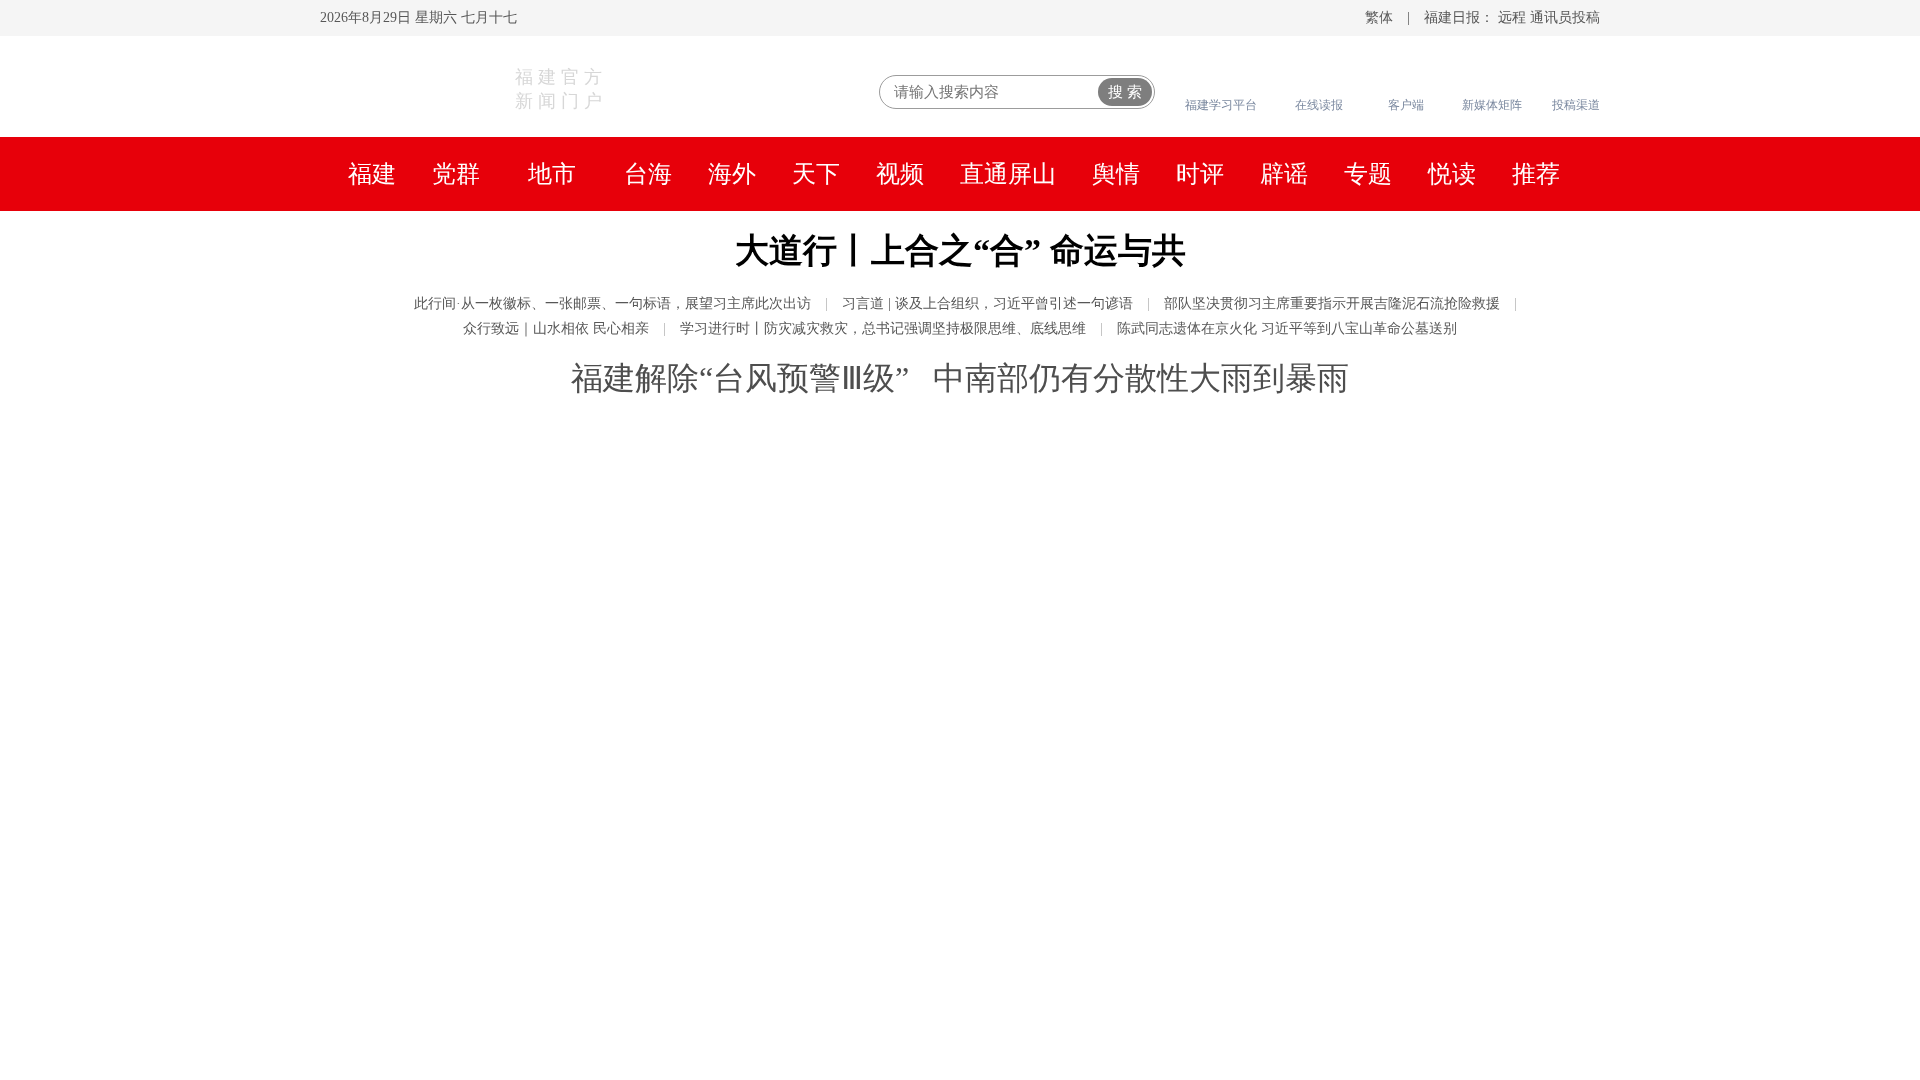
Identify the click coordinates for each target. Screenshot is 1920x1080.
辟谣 (1284, 174)
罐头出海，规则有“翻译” (1271, 781)
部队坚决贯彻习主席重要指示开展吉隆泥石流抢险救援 (1332, 303)
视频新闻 (418, 954)
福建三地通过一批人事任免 (1282, 496)
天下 (816, 174)
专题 (1368, 174)
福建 (372, 174)
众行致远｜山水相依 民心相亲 (556, 328)
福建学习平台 (1221, 105)
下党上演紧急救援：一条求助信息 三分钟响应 (1364, 991)
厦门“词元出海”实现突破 (1271, 901)
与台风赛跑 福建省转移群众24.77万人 (1327, 536)
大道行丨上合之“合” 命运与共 (960, 250)
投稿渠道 (1576, 105)
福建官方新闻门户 (561, 89)
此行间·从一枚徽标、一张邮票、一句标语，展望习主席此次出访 (612, 303)
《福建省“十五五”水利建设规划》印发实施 (1351, 576)
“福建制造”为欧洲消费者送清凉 (1301, 861)
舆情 (1116, 174)
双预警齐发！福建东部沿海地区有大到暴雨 (1352, 741)
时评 (1200, 174)
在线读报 (1319, 105)
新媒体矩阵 (1492, 105)
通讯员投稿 (1565, 17)
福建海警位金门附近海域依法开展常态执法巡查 (1372, 616)
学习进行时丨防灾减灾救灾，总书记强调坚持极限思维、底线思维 (883, 328)
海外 (732, 174)
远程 (1512, 17)
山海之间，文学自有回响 (1272, 1031)
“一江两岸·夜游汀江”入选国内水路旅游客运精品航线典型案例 (726, 860)
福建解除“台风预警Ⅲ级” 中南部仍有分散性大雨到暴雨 (960, 378)
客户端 (1406, 105)
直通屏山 (1008, 174)
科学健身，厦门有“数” (1261, 821)
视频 (900, 174)
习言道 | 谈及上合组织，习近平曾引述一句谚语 (987, 303)
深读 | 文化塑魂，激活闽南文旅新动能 (1329, 951)
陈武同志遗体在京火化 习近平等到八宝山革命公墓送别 (1287, 328)
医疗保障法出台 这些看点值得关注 (1314, 656)
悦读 (1452, 174)
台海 (648, 174)
